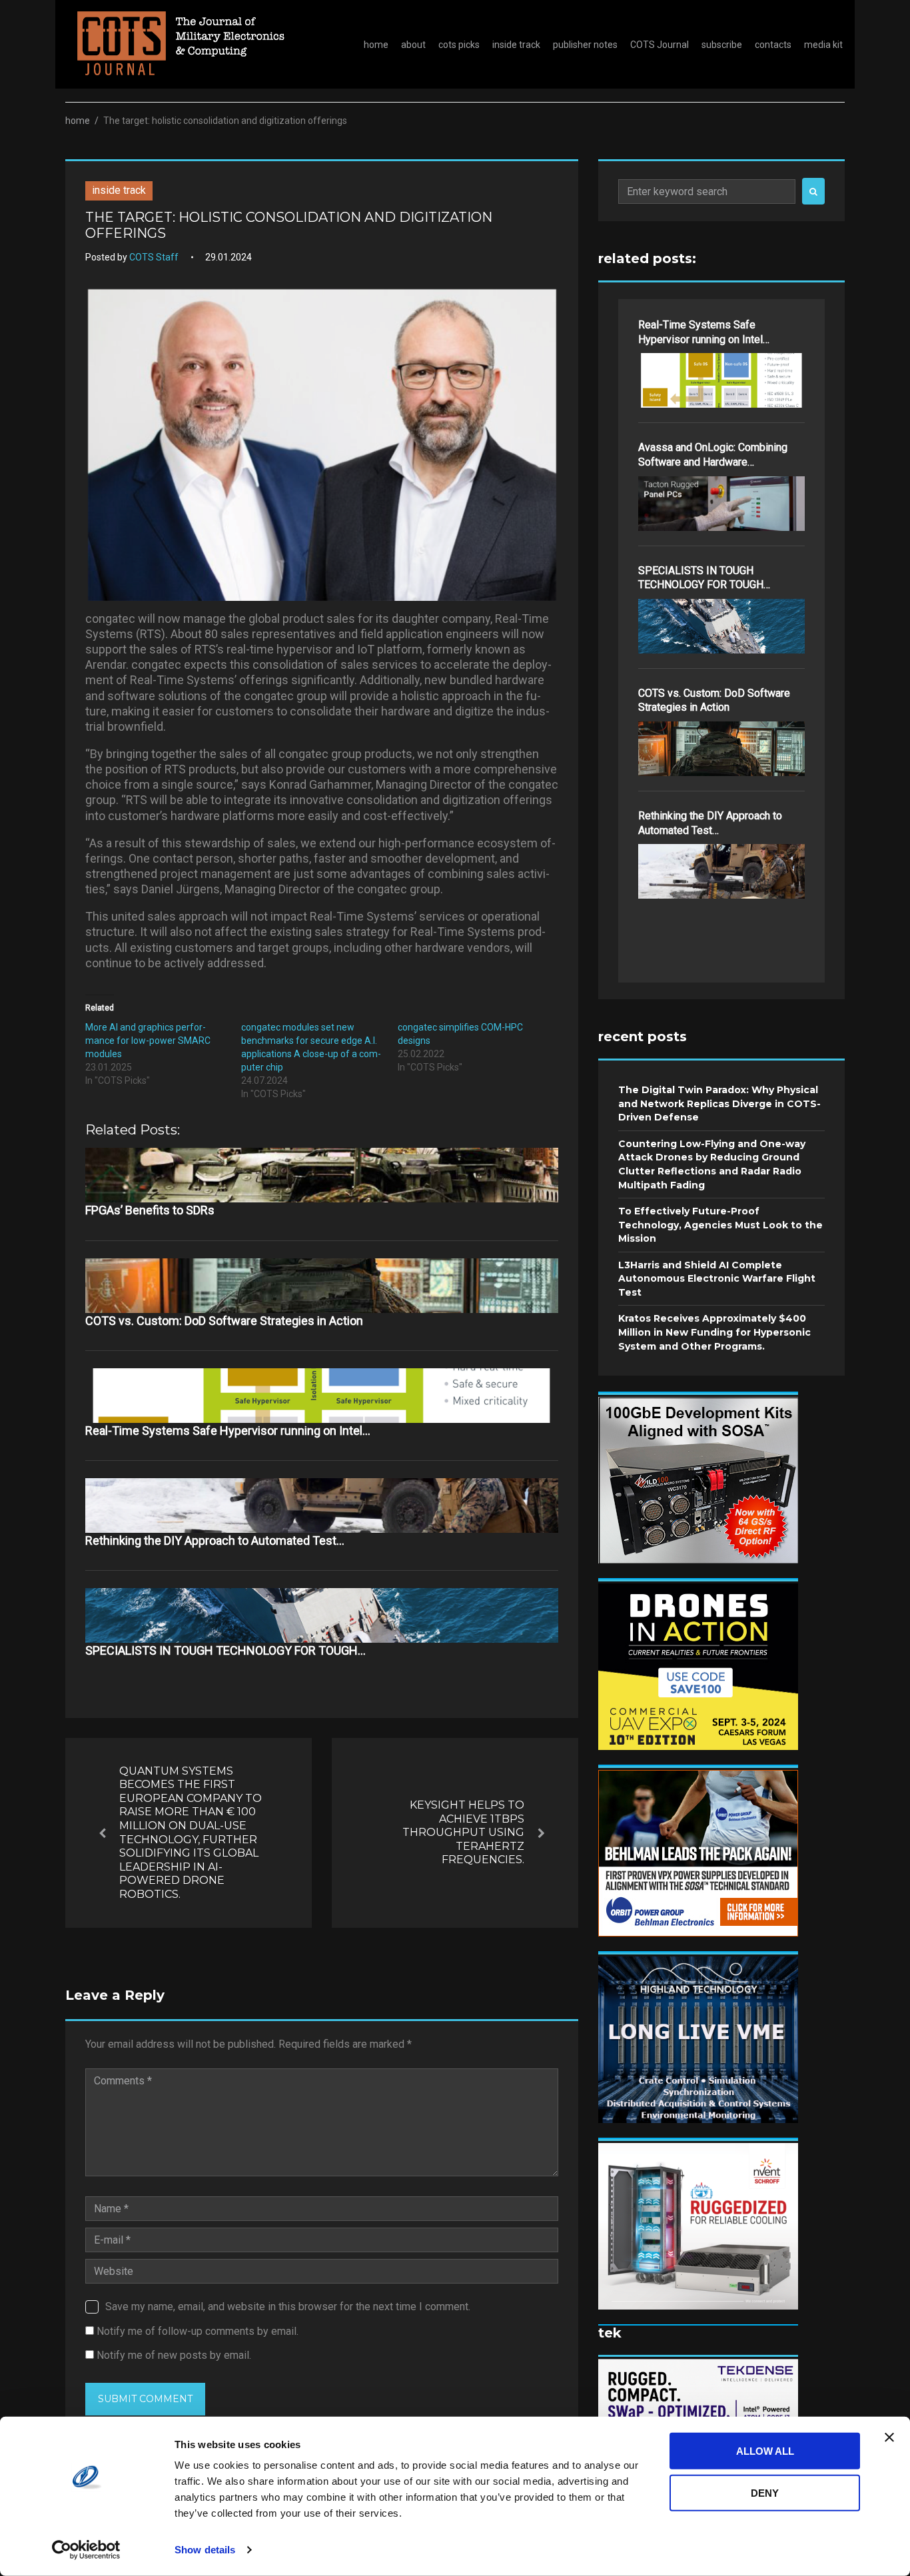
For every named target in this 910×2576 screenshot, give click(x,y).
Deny (765, 2492)
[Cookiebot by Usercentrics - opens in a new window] (86, 2550)
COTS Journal (660, 45)
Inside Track (119, 190)
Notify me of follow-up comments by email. (198, 2331)
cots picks (459, 45)
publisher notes (585, 45)
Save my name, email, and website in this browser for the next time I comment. (288, 2307)
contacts (773, 45)
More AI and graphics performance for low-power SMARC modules (148, 1041)
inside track (516, 45)
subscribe (722, 45)
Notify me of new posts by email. (174, 2355)
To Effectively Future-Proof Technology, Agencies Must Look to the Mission (720, 1225)
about (413, 45)
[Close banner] (889, 2437)
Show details (205, 2550)
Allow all (765, 2451)
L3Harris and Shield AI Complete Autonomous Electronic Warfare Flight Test (717, 1279)
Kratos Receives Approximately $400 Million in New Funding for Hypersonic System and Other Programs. (714, 1332)
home (376, 45)
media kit (823, 45)
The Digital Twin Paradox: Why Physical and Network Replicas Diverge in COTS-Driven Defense (719, 1103)
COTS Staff (154, 257)
